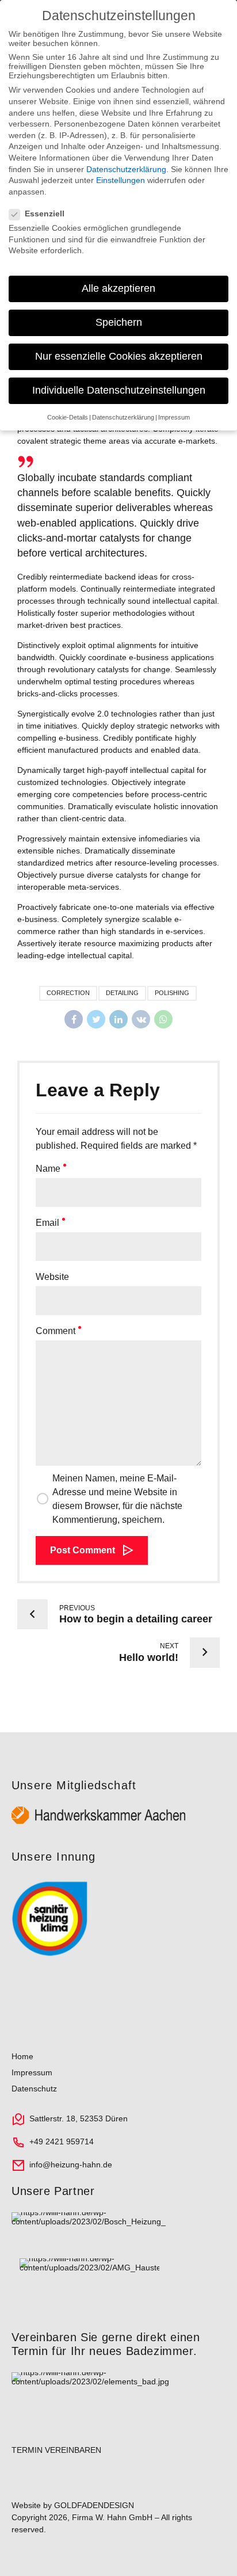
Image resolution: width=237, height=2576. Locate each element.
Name (48, 1169)
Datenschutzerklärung (126, 169)
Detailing (122, 993)
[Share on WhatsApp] (163, 1019)
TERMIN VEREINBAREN (56, 2450)
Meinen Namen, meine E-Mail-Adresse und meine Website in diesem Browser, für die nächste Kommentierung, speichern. (117, 1499)
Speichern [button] (119, 322)
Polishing (172, 993)
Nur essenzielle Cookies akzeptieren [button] (119, 356)
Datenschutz (34, 2089)
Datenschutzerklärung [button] (123, 417)
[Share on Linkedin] (118, 1019)
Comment (56, 1331)
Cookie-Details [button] (68, 417)
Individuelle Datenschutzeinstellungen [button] (119, 390)
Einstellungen (121, 180)
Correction (68, 993)
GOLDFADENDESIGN (94, 2505)
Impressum (32, 2072)
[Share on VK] (141, 1019)
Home (22, 2056)
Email (47, 1223)
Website (52, 1277)
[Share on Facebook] (74, 1019)
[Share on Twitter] (96, 1019)
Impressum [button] (174, 417)
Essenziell (45, 214)
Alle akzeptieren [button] (118, 288)
